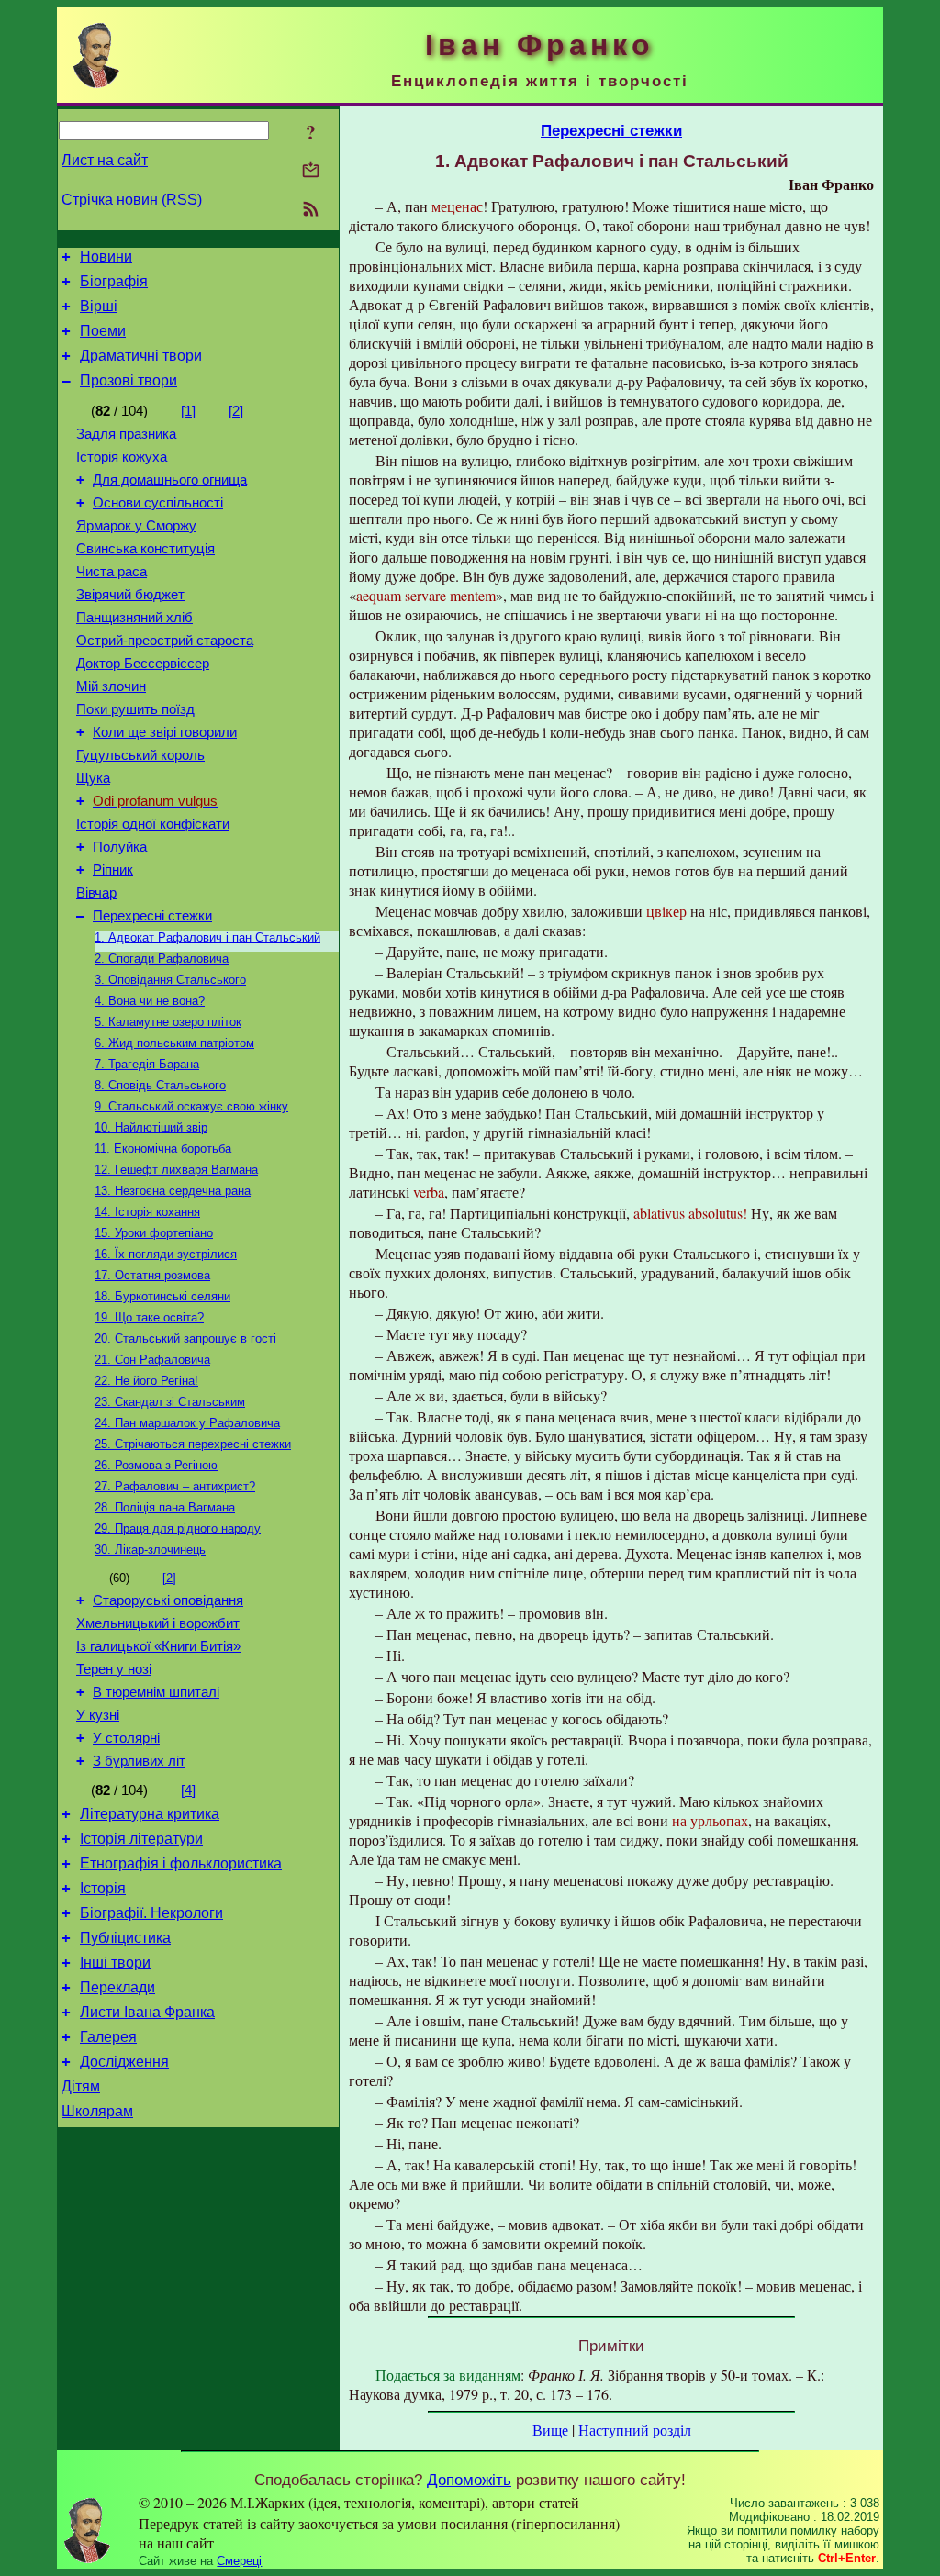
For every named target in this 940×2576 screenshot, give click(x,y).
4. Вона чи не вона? (150, 1001)
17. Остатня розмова (152, 1275)
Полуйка (120, 847)
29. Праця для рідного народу (178, 1528)
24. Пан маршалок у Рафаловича (187, 1423)
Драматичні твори (141, 356)
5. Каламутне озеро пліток (168, 1022)
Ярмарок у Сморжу (136, 526)
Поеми (103, 331)
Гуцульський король (140, 755)
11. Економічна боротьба (163, 1149)
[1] (188, 411)
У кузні (98, 1715)
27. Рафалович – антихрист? (175, 1486)
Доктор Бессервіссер (143, 664)
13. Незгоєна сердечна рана (173, 1191)
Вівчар (96, 893)
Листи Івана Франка (147, 2012)
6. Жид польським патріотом (174, 1043)
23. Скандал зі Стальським (170, 1402)
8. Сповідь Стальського (160, 1085)
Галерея (108, 2037)
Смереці (239, 2561)
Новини (106, 256)
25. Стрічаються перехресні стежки (193, 1444)
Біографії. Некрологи (151, 1913)
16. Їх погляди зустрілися (166, 1254)
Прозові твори (129, 380)
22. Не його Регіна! (146, 1381)
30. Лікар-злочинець (150, 1550)
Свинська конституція (145, 549)
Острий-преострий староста (165, 641)
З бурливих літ (139, 1761)
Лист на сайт (105, 160)
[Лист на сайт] (311, 171)
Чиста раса (112, 572)
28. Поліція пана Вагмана (165, 1507)
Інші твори (115, 1963)
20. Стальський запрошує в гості (185, 1338)
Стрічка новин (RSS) (132, 200)
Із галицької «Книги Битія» (158, 1646)
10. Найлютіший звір (151, 1127)
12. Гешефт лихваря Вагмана (176, 1170)
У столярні (126, 1738)
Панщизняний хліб (134, 618)
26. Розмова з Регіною (156, 1465)
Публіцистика (125, 1938)
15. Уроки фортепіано (154, 1233)
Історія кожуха (122, 457)
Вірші (99, 306)
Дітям (81, 2086)
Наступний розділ (635, 2430)
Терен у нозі (114, 1669)
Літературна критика (150, 1814)
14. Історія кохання (147, 1212)
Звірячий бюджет (130, 595)
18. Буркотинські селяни (162, 1296)
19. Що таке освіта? (149, 1317)
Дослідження (124, 2062)
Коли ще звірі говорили (165, 732)
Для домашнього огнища (170, 480)
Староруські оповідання (168, 1600)
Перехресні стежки (152, 916)
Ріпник (113, 870)
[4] (188, 1790)
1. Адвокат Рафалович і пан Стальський (207, 937)
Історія (103, 1888)
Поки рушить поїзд (135, 709)
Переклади (117, 1987)
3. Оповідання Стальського (170, 980)
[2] (236, 411)
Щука (93, 778)
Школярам (97, 2111)
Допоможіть (469, 2480)
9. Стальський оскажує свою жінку (191, 1106)
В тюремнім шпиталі (156, 1692)
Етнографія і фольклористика (181, 1863)
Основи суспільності (158, 503)
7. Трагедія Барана (147, 1064)
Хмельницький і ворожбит (158, 1623)
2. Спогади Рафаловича (162, 959)
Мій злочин (111, 686)
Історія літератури (141, 1839)
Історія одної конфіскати (153, 824)
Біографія (114, 281)
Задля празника (126, 434)
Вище (550, 2430)
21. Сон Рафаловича (152, 1360)
